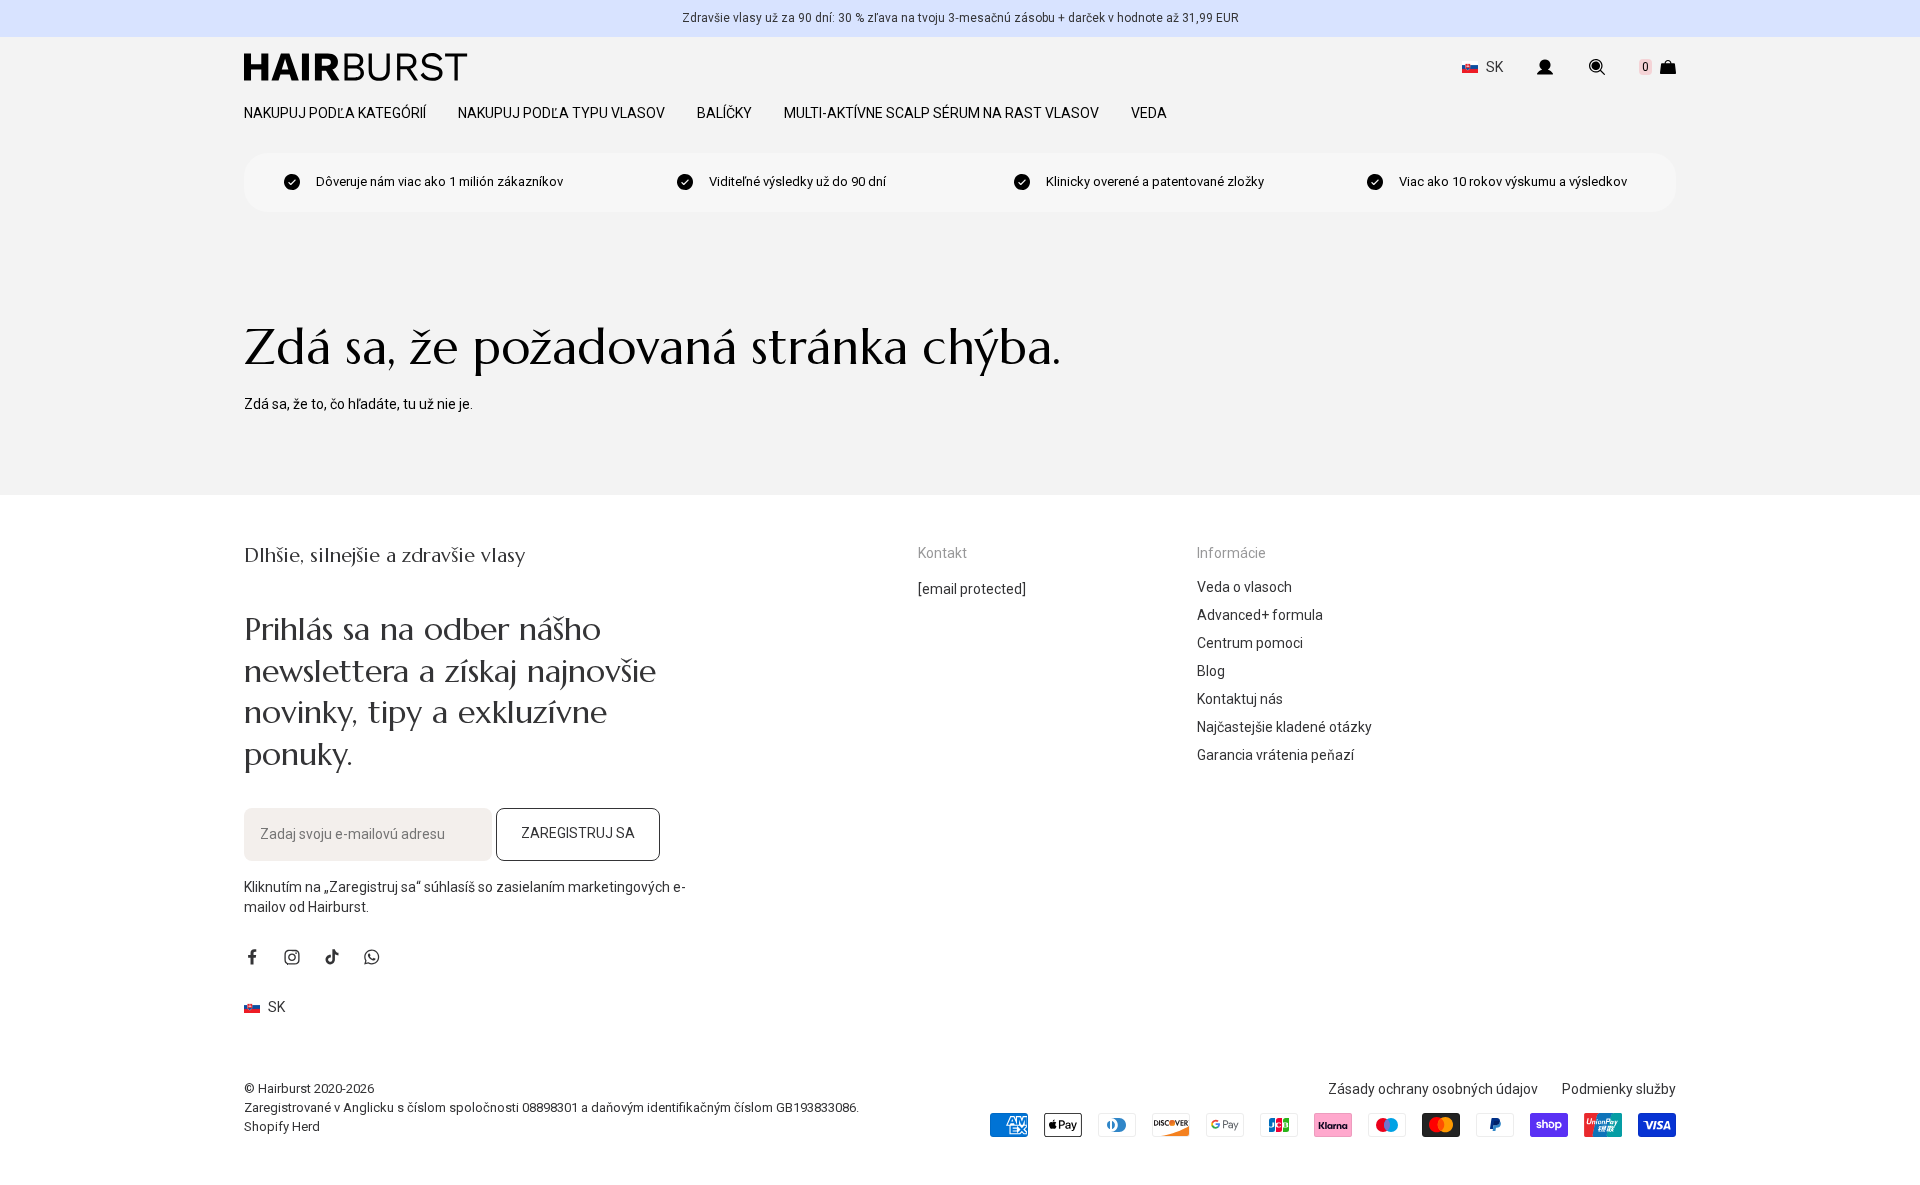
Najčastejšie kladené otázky (1284, 727)
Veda (1149, 113)
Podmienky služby (1619, 1089)
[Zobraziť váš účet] (1545, 67)
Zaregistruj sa (578, 833)
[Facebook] (252, 957)
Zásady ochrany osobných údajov (1433, 1089)
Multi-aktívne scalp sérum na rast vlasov (941, 113)
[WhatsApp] (372, 957)
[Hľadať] (1597, 67)
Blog (1211, 671)
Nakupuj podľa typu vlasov (561, 113)
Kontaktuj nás (1240, 699)
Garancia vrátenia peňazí (1275, 755)
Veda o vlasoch (1244, 587)
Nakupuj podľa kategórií (335, 113)
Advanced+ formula (1260, 615)
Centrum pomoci (1250, 643)
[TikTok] (332, 957)
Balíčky (724, 113)
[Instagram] (292, 957)
